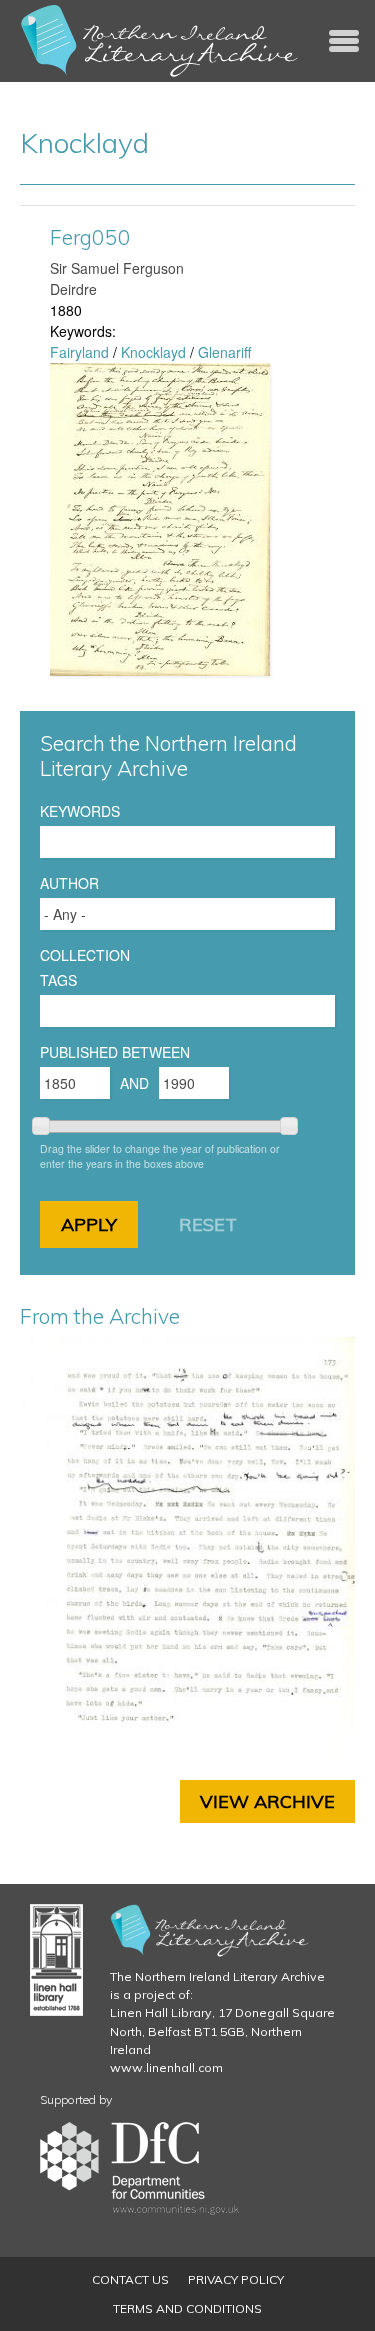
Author (69, 883)
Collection (85, 955)
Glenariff (224, 352)
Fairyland (79, 352)
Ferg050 (90, 237)
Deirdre (73, 289)
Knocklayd (153, 352)
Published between (115, 1052)
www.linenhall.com (166, 2067)
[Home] (160, 41)
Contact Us (130, 2279)
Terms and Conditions (187, 2308)
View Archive (267, 1801)
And (134, 1083)
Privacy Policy (236, 2279)
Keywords (80, 811)
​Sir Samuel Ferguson (117, 268)
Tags (58, 980)
